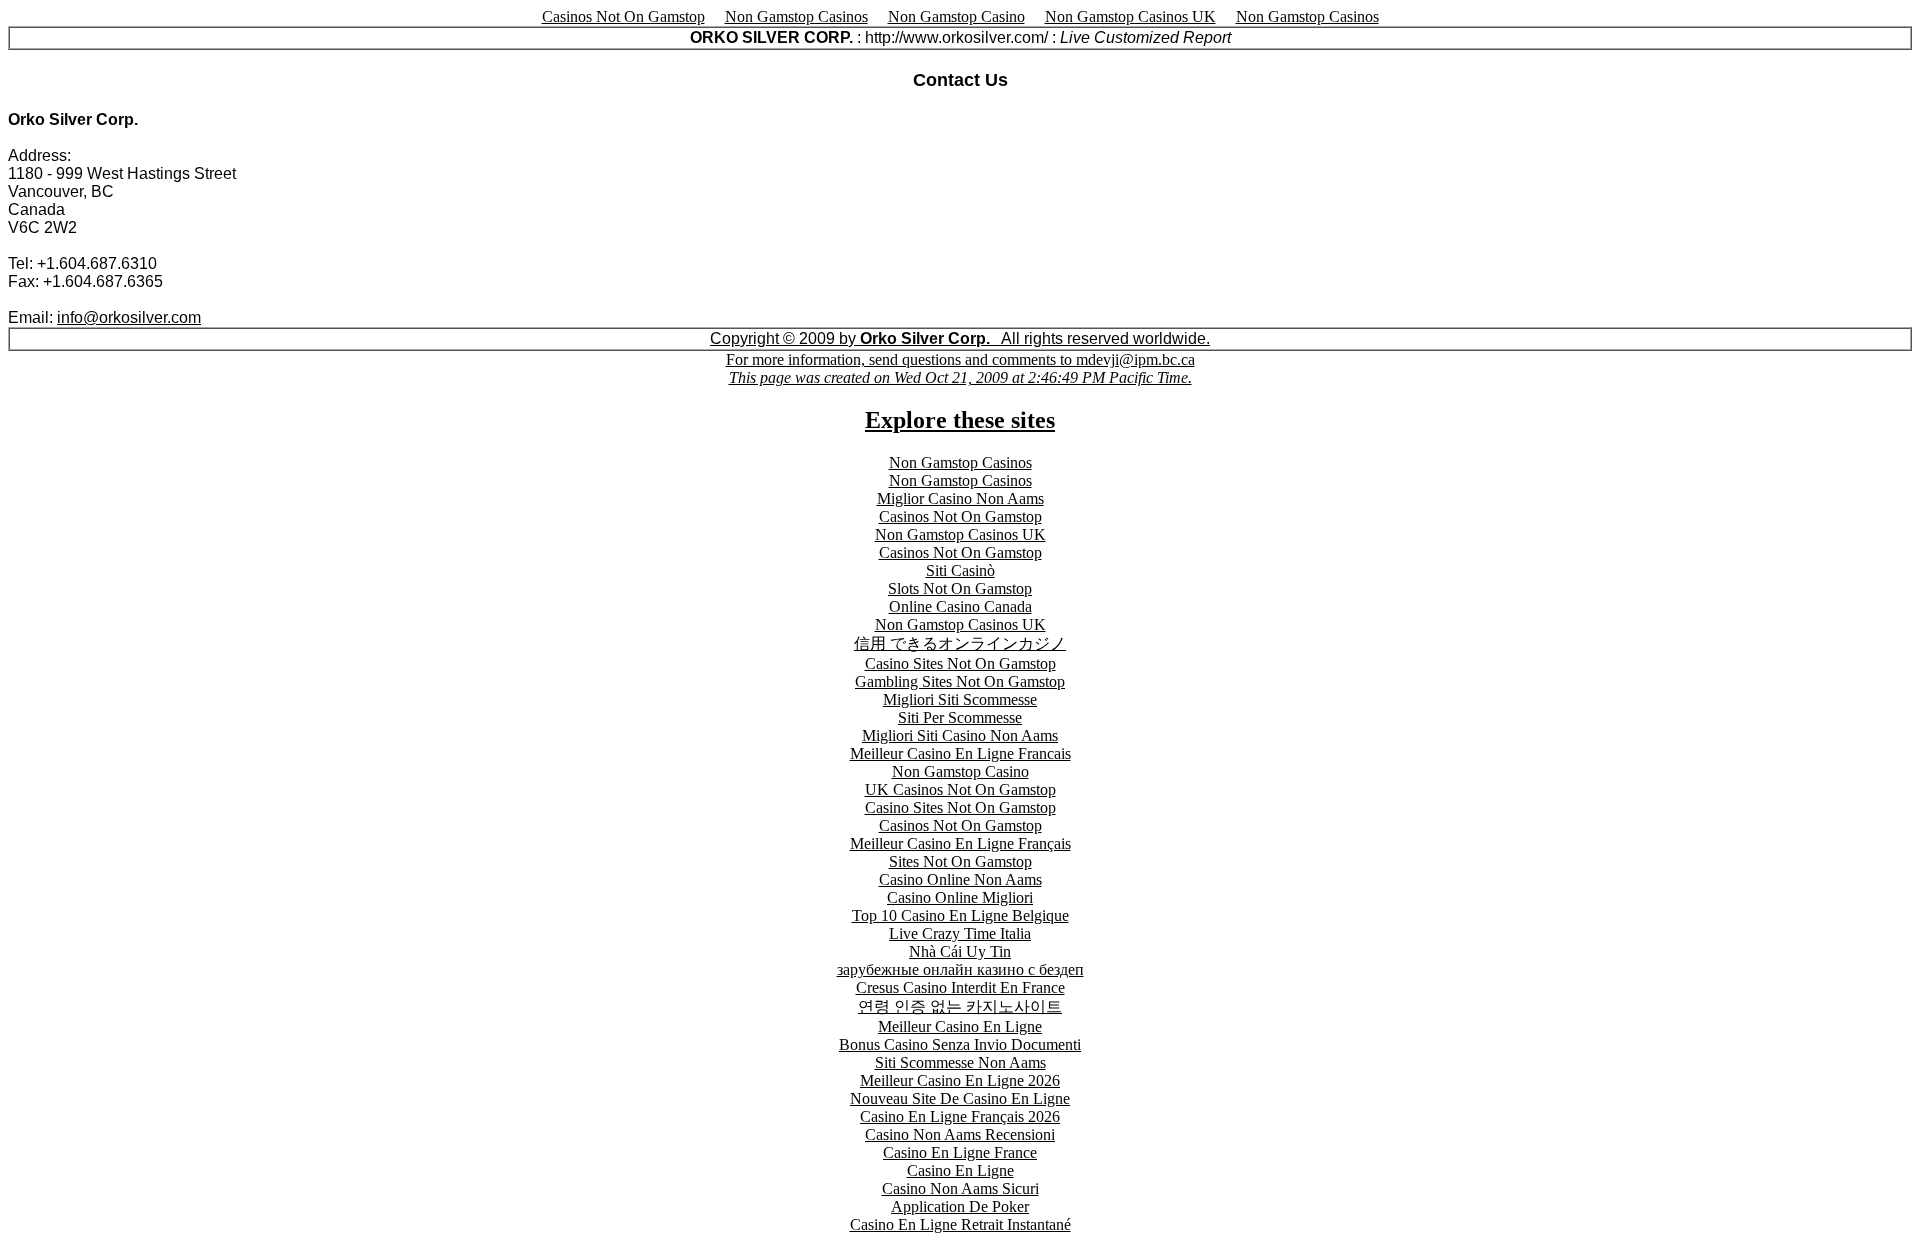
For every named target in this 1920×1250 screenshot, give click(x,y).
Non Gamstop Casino (956, 16)
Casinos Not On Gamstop (623, 16)
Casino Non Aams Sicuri (960, 1188)
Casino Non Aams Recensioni (960, 1134)
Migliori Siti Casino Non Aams (960, 735)
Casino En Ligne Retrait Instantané (960, 1224)
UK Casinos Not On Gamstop (960, 789)
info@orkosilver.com (129, 317)
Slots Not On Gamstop (960, 588)
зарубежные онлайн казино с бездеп (960, 969)
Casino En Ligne (960, 1170)
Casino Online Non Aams (960, 879)
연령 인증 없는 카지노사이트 (960, 1006)
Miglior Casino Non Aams (960, 498)
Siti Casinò (960, 570)
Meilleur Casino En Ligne (960, 1026)
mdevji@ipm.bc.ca (962, 368)
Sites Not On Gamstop (960, 861)
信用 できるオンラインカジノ (960, 643)
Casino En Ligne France (960, 1152)
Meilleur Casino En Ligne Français (960, 843)
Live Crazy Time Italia (960, 933)
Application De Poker (960, 1206)
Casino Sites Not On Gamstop (960, 663)
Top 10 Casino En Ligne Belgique (960, 915)
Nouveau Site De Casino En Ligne (960, 1098)
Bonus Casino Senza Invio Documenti (960, 1044)
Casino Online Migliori (960, 897)
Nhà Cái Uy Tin (960, 951)
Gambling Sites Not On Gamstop (960, 681)
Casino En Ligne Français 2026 (960, 1116)
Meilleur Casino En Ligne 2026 (960, 1080)
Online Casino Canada (960, 606)
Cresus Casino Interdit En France (960, 987)
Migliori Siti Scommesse (960, 699)
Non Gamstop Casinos (796, 16)
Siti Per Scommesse (960, 717)
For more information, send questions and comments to (901, 359)
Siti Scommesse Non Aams (960, 1062)
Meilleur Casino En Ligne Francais (960, 753)
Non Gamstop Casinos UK (1130, 16)
